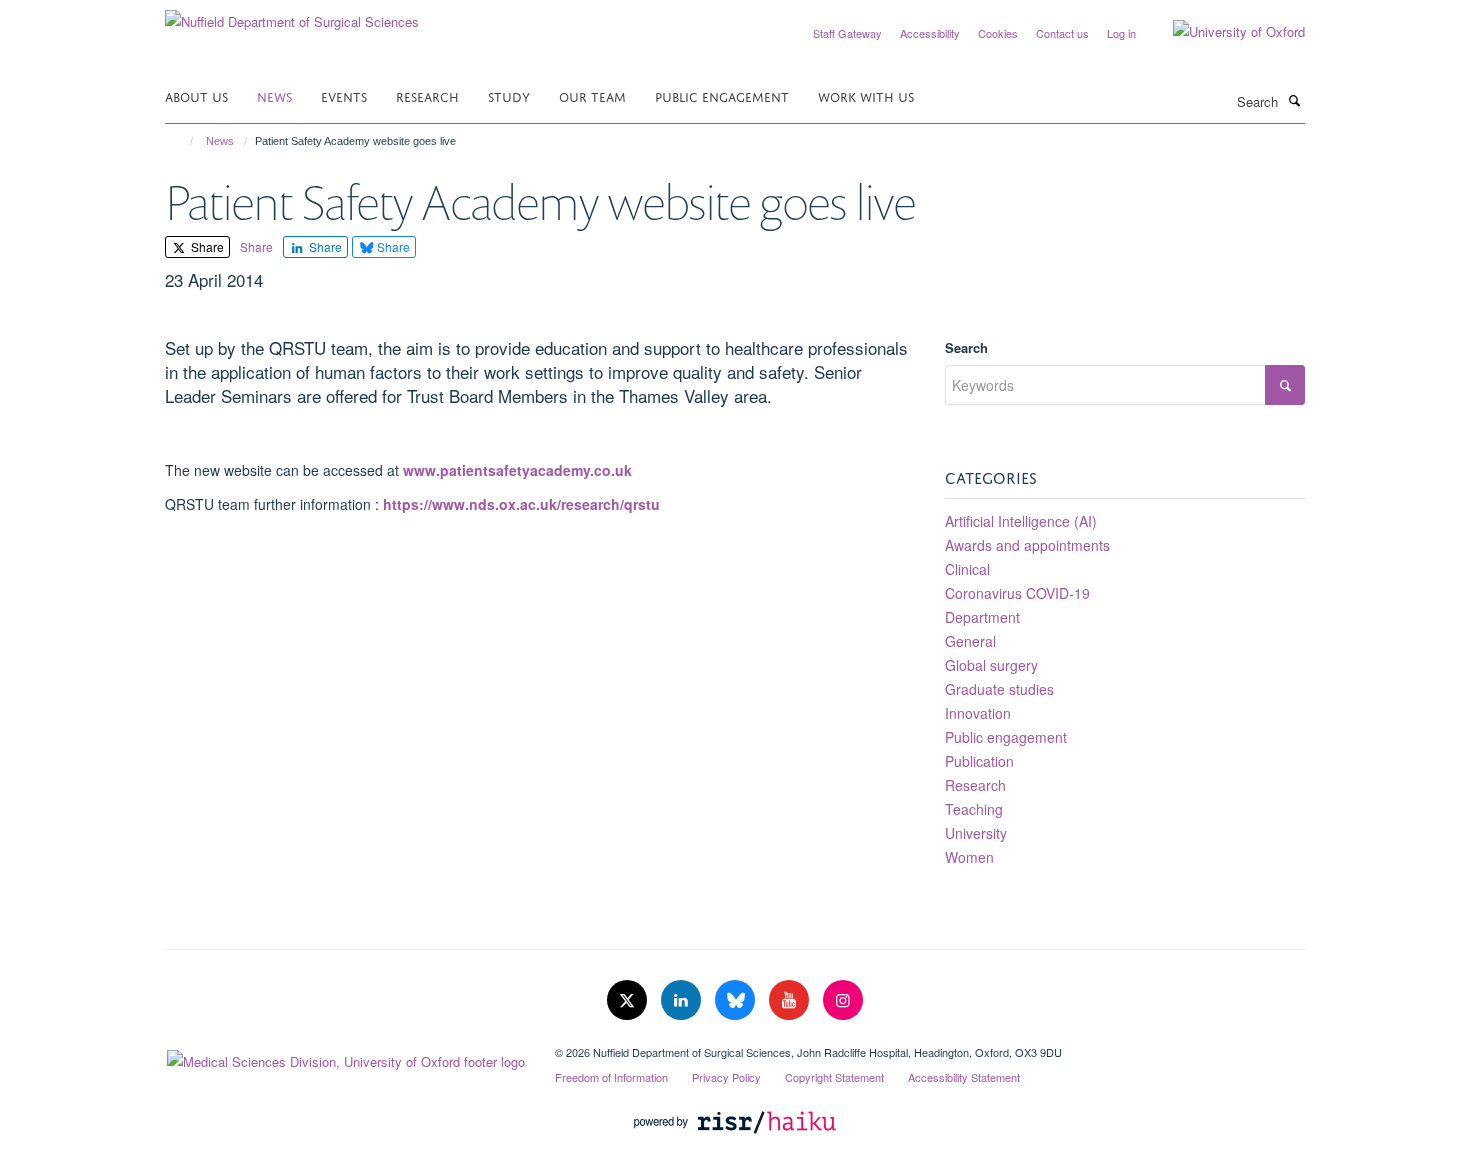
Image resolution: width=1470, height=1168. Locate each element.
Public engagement (1006, 737)
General (970, 641)
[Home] (182, 141)
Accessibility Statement (964, 1077)
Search (966, 347)
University (976, 833)
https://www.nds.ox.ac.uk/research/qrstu (521, 504)
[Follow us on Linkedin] (683, 1000)
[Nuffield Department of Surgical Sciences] (292, 14)
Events (344, 95)
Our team (592, 95)
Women (969, 857)
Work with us (866, 95)
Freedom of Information (611, 1077)
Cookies (998, 33)
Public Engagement (722, 95)
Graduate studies (999, 689)
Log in (1121, 33)
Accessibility (930, 33)
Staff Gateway (847, 33)
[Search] (1294, 100)
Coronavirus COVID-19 (1017, 593)
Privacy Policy (726, 1077)
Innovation (978, 713)
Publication (979, 761)
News (274, 95)
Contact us (1062, 33)
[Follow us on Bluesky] (737, 1000)
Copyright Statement (834, 1077)
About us (196, 95)
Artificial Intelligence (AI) (1021, 521)
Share (206, 246)
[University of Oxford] (1224, 32)
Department (982, 617)
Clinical (967, 569)
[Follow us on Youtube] (791, 1000)
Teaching (974, 809)
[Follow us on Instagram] (843, 1000)
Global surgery (991, 665)
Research (427, 95)
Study (509, 95)
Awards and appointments (1027, 545)
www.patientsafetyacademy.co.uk (517, 470)
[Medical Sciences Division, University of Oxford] (345, 1057)
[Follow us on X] (629, 1000)
